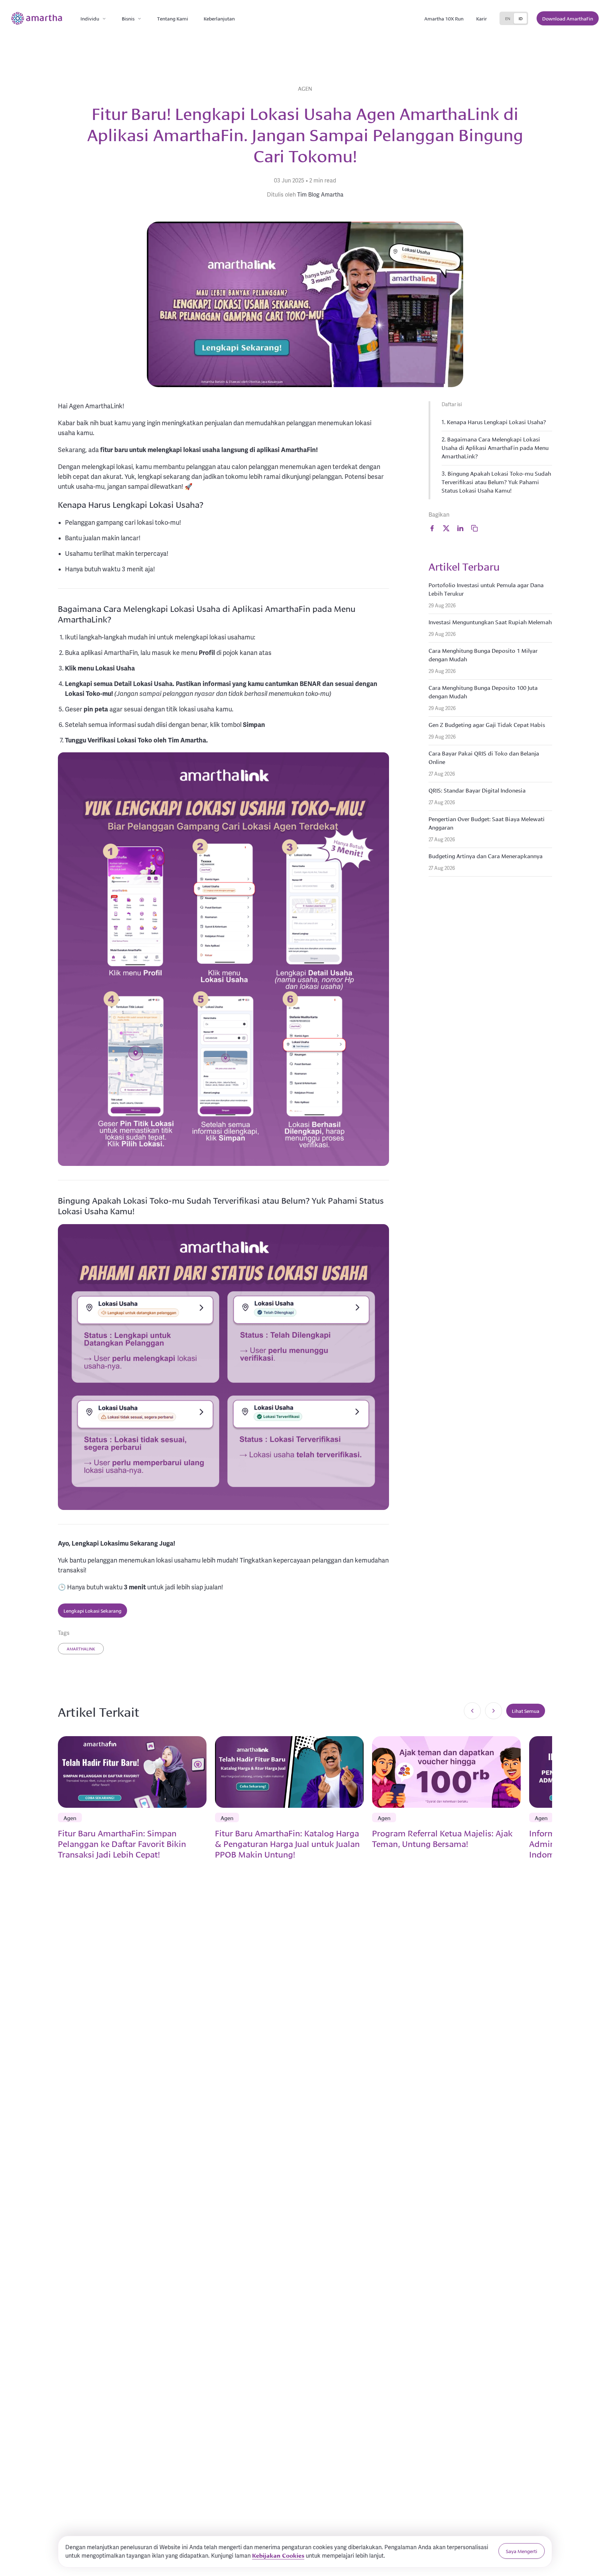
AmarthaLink (81, 1648)
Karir (482, 18)
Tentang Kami (173, 18)
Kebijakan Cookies (278, 2555)
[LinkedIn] (460, 528)
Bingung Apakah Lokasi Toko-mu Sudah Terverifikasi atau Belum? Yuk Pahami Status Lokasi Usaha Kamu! (496, 482)
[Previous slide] (472, 1711)
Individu (90, 18)
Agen (305, 88)
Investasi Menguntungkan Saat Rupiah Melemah (490, 622)
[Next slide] (494, 1711)
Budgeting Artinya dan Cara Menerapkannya (486, 856)
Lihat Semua (526, 1711)
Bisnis (128, 18)
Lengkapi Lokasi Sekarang (92, 1611)
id (521, 18)
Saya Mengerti (522, 2551)
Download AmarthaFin (568, 18)
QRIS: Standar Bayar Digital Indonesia (477, 790)
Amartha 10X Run (444, 18)
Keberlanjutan (219, 18)
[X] (446, 528)
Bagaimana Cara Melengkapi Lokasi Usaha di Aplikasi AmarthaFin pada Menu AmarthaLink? (495, 447)
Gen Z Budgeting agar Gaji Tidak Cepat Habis (487, 724)
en (508, 18)
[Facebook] (432, 528)
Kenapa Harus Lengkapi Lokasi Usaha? (497, 422)
